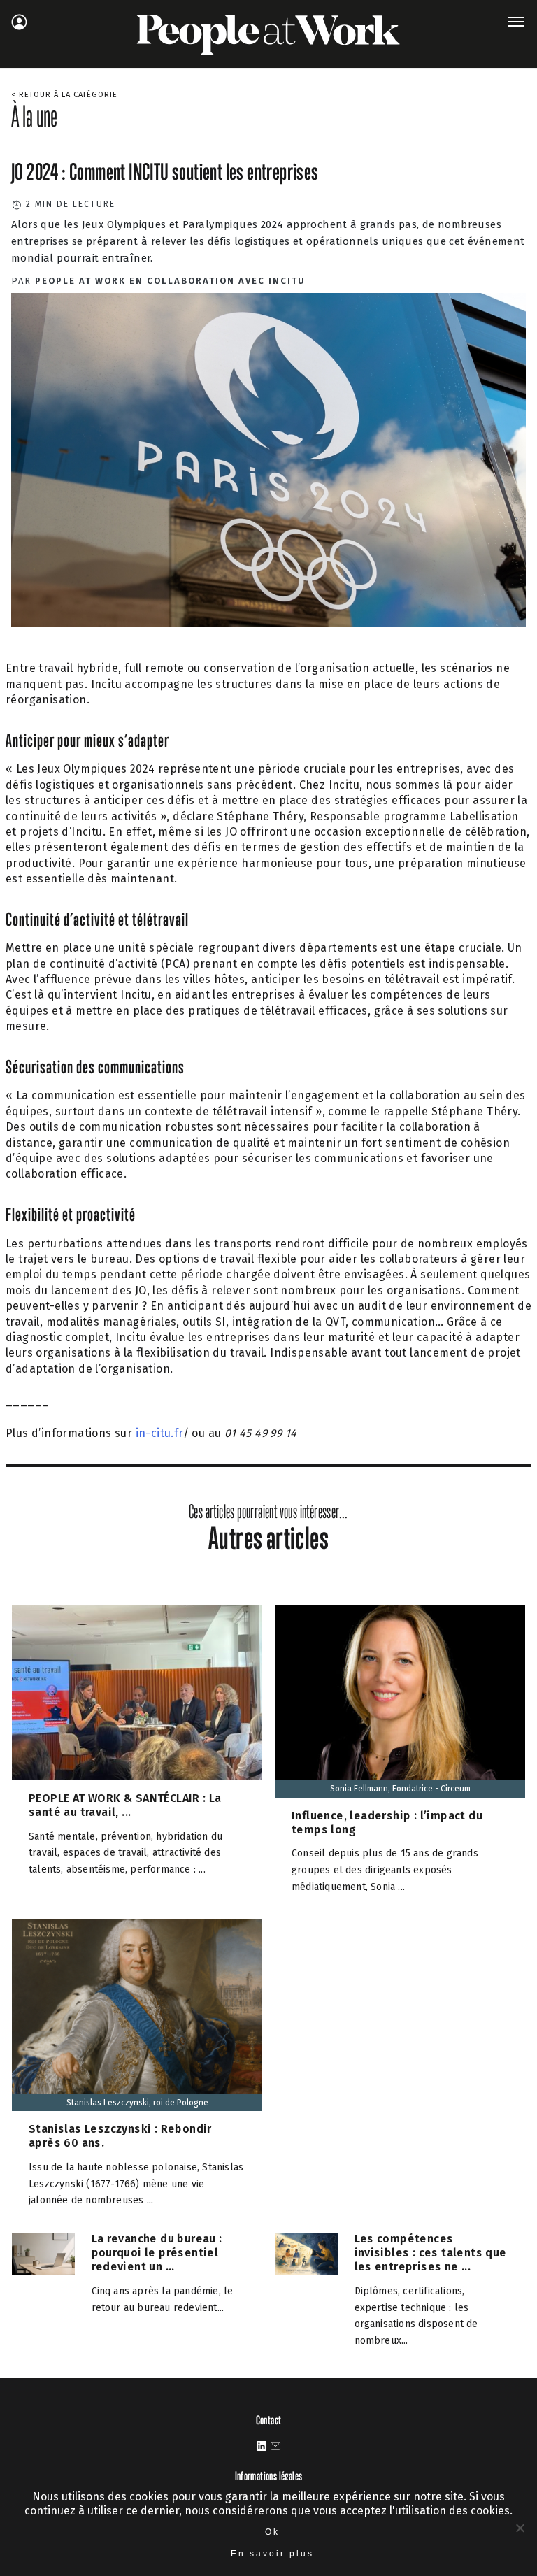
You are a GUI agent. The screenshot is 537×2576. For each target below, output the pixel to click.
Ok (272, 2532)
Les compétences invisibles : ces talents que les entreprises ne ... (431, 2253)
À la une (34, 116)
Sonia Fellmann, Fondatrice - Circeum (400, 1789)
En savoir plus (272, 2554)
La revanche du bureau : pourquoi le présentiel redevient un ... (157, 2253)
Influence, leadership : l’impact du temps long (387, 1823)
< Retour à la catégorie (64, 95)
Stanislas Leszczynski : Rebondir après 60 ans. (120, 2136)
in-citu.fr (159, 1433)
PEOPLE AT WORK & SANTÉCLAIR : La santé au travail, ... (125, 1805)
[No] (520, 2528)
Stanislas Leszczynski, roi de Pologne (137, 2103)
